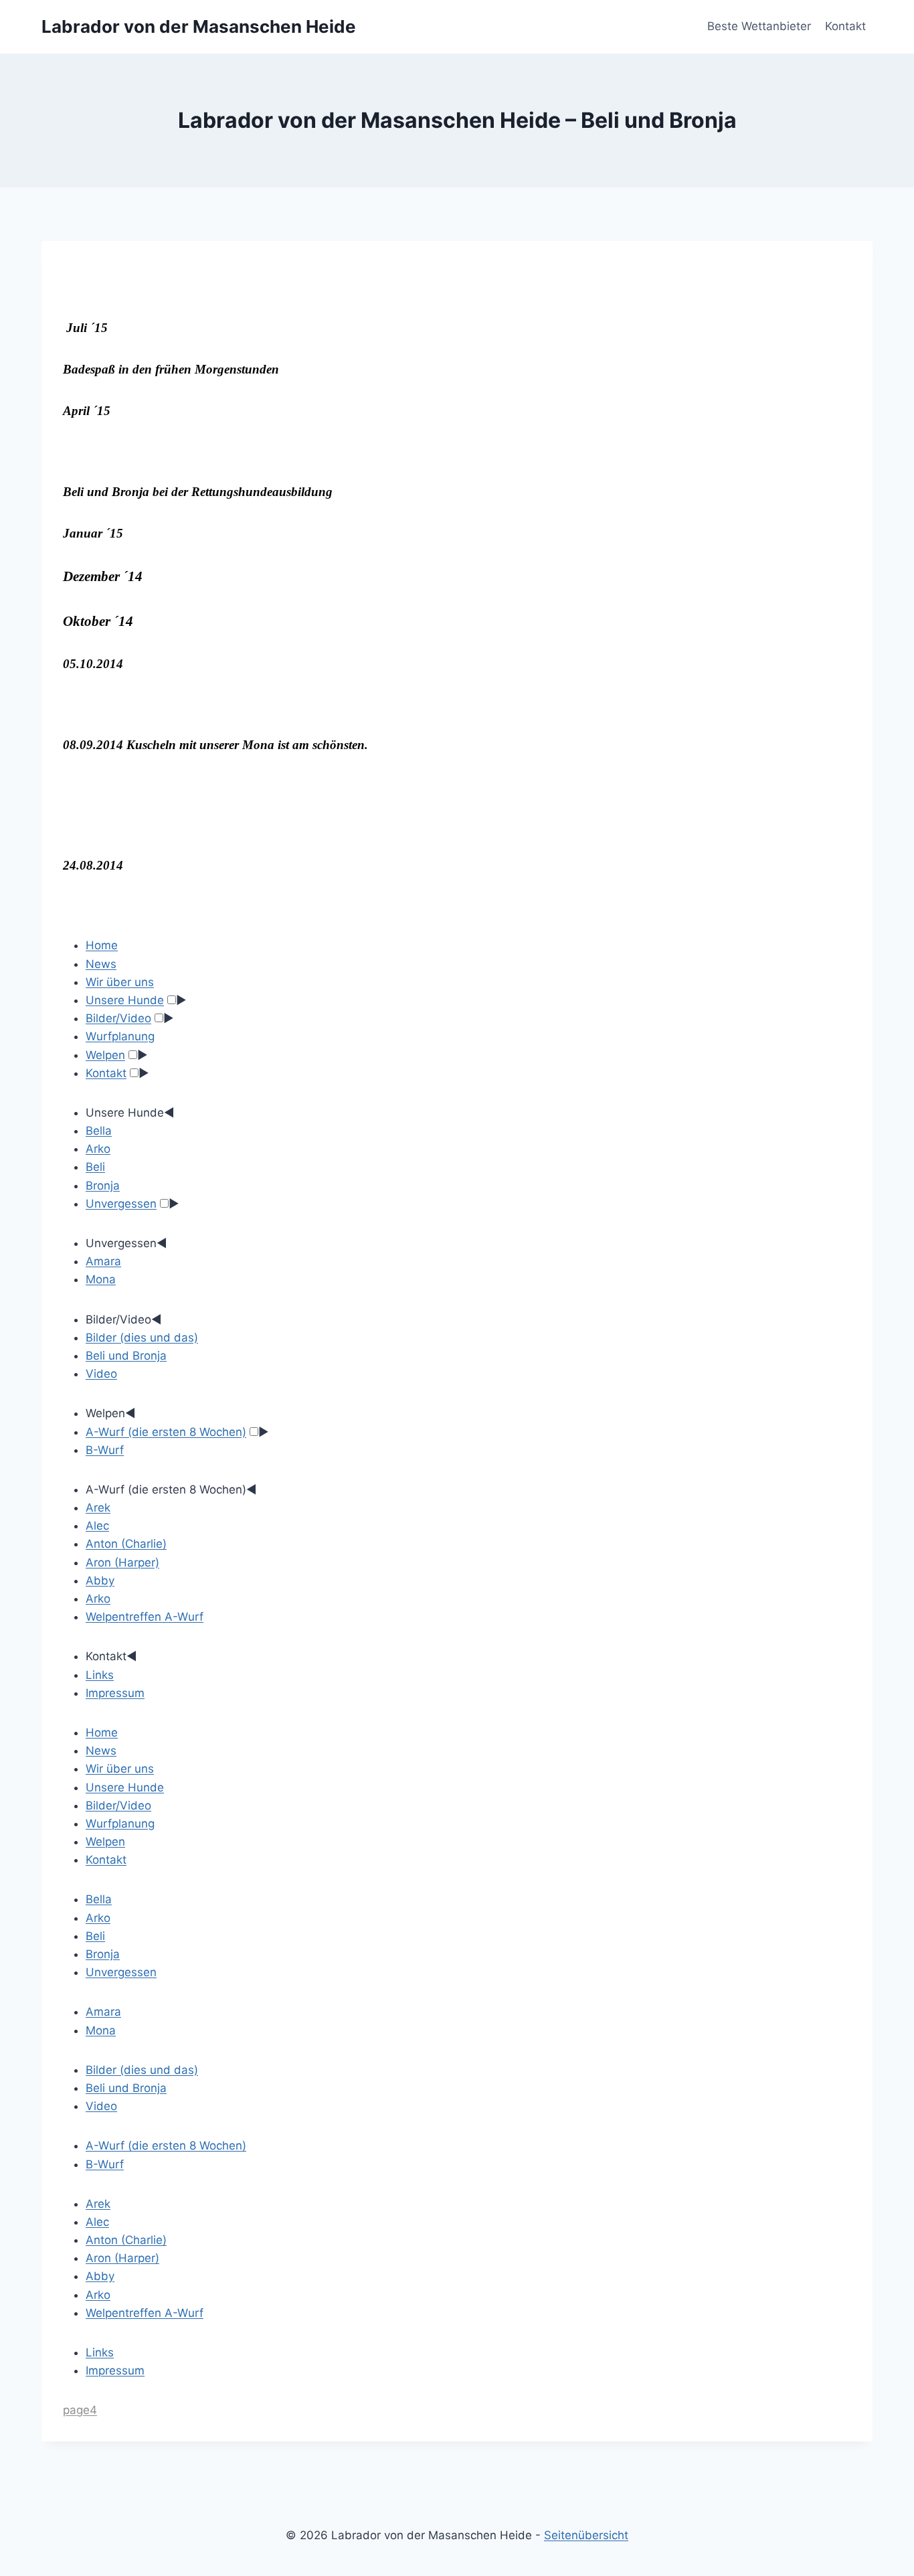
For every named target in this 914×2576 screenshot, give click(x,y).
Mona (101, 1279)
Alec (97, 1526)
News (101, 964)
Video (101, 1374)
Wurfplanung (120, 1036)
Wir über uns (120, 982)
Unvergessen (121, 1204)
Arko (98, 1149)
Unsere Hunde (125, 1000)
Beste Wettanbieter (759, 26)
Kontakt (845, 26)
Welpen (105, 1055)
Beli (95, 1167)
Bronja (103, 1186)
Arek (98, 1508)
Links (100, 1675)
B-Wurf (105, 1450)
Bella (99, 1131)
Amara (103, 1261)
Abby (100, 1581)
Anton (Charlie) (126, 1544)
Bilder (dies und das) (142, 1338)
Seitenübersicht (586, 2535)
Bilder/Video (118, 1018)
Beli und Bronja (126, 1356)
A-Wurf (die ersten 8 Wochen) (166, 1432)
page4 (80, 2410)
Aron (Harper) (122, 1562)
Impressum (115, 1693)
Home (102, 945)
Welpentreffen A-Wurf (145, 1617)
